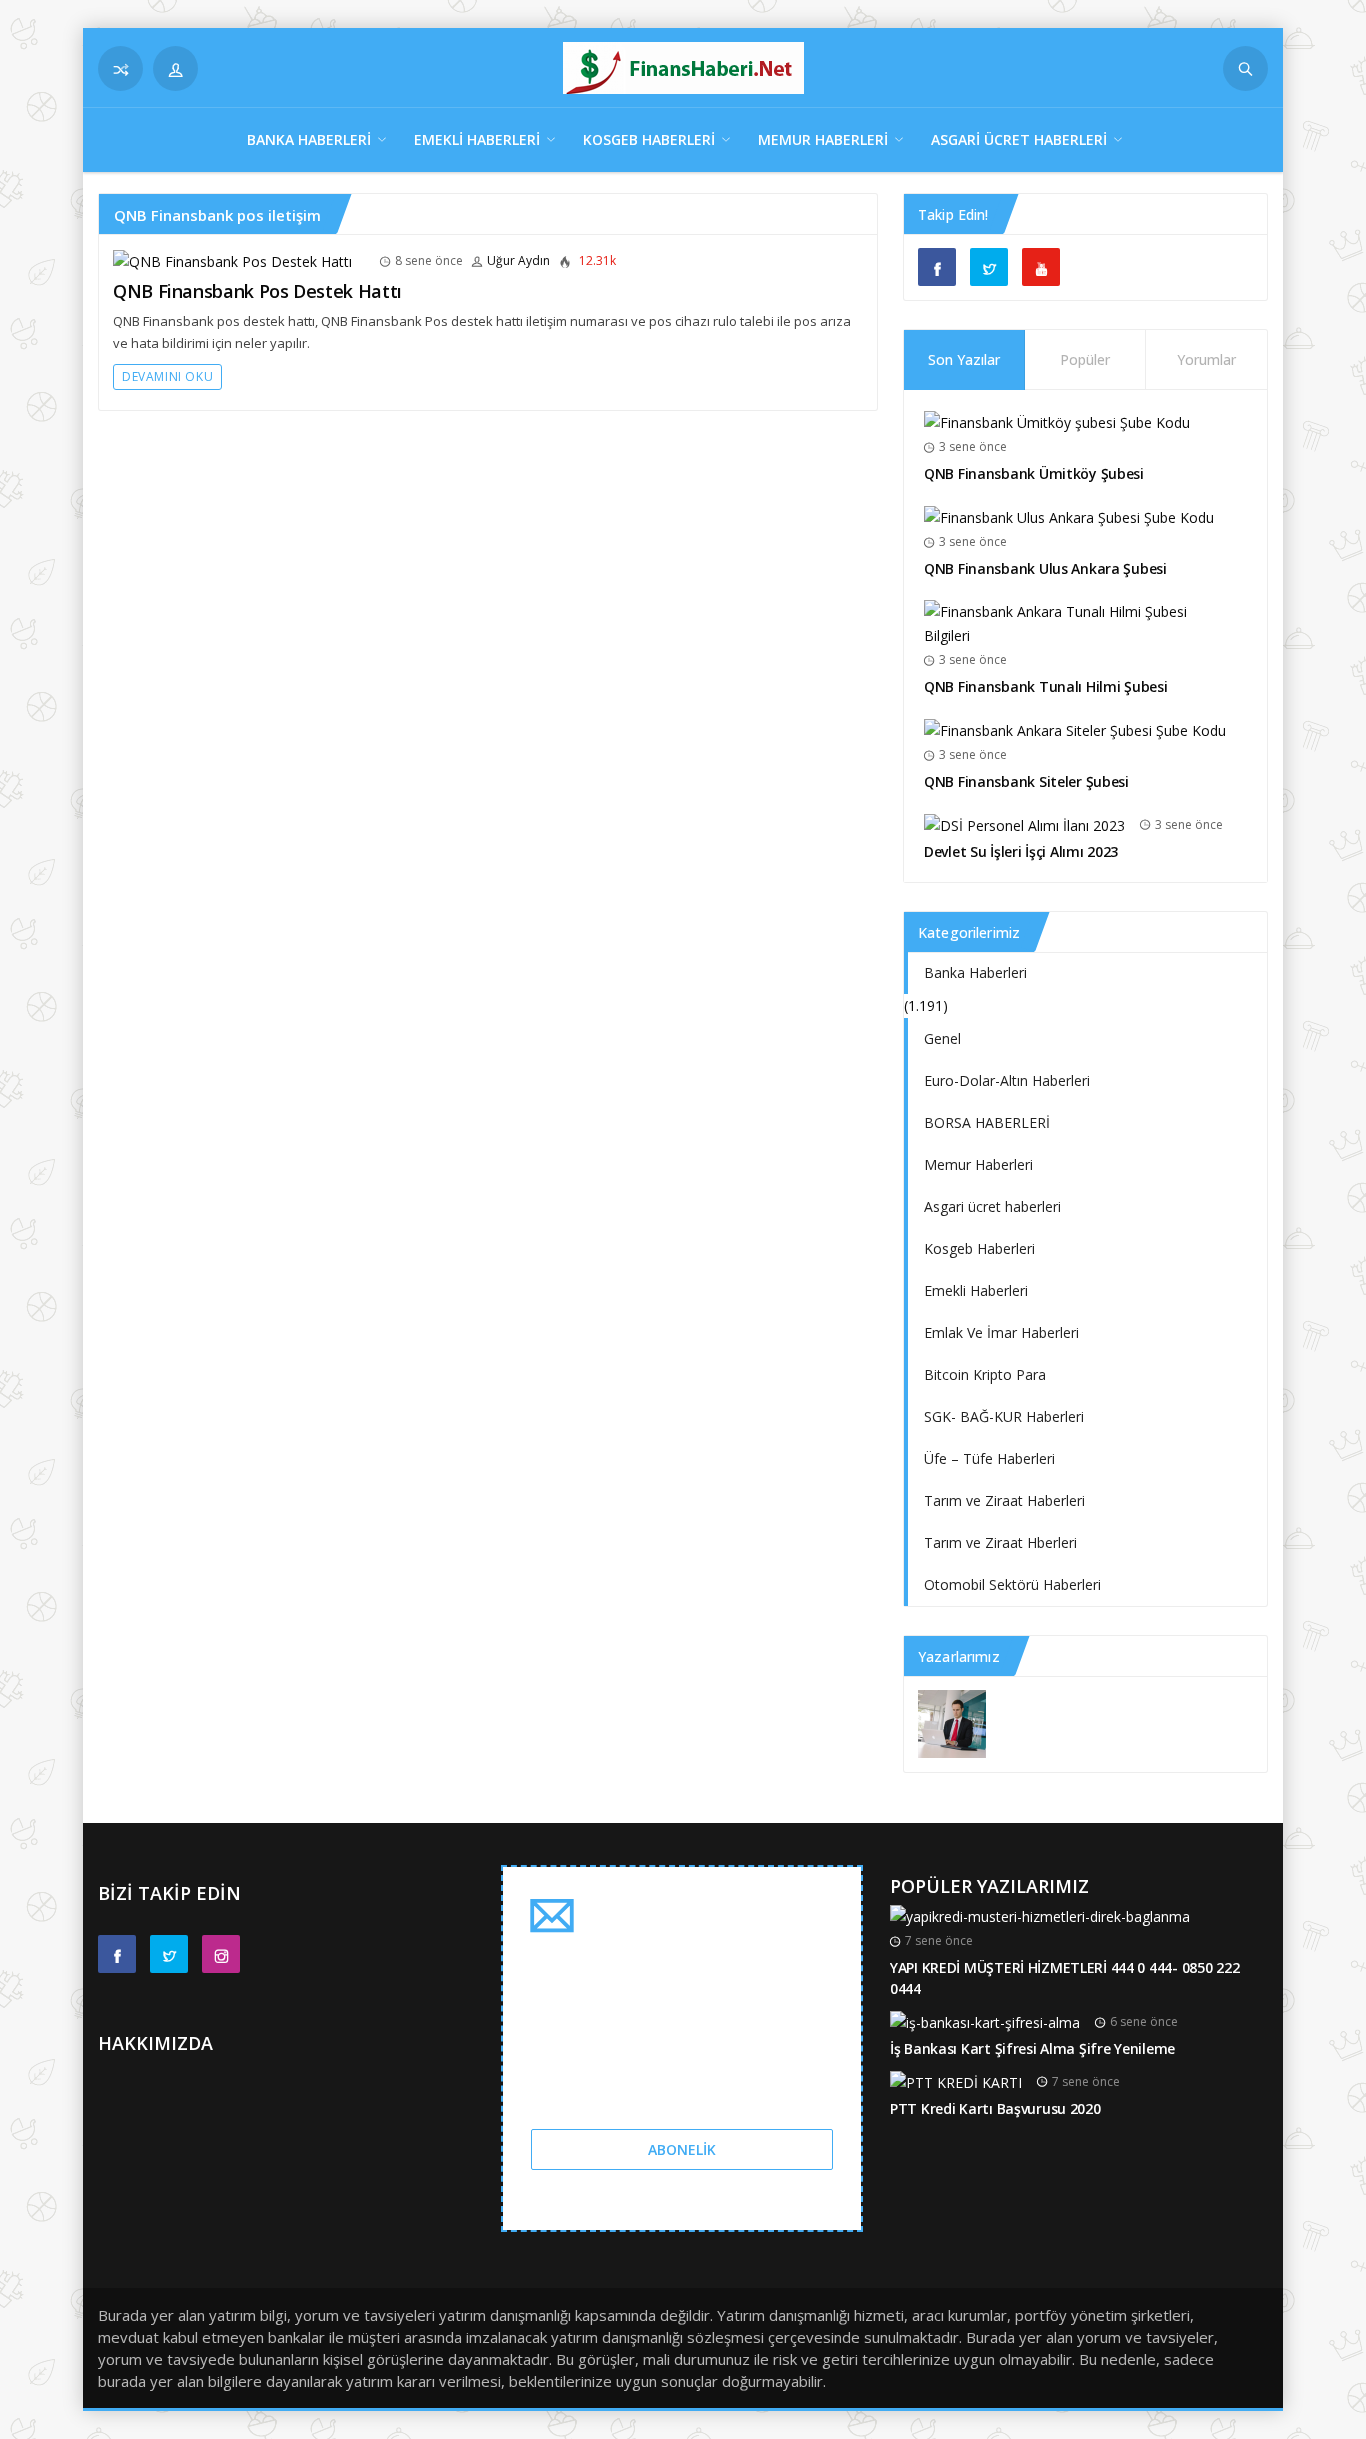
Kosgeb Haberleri (649, 139)
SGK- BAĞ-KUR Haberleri (1004, 1416)
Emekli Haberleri (477, 139)
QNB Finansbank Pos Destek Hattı (257, 291)
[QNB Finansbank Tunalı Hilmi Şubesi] (1078, 622)
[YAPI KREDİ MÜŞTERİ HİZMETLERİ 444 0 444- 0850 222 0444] (1040, 1915)
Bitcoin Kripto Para (985, 1374)
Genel (942, 1038)
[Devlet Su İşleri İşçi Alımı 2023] (1024, 824)
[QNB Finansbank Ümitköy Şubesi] (1057, 421)
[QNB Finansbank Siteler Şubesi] (1075, 729)
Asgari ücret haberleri (1019, 139)
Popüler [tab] (1085, 359)
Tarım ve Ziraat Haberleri (1004, 1500)
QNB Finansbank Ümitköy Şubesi (1034, 473)
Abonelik (682, 2149)
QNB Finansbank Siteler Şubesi (1026, 781)
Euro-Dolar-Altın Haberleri (1007, 1080)
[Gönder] (1245, 68)
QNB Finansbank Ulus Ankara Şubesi (1045, 568)
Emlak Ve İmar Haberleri (1001, 1332)
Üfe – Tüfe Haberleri (989, 1458)
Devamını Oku (167, 376)
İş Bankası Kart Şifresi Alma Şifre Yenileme (1032, 2048)
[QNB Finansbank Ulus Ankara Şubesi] (1069, 516)
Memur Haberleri (823, 139)
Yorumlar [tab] (1206, 359)
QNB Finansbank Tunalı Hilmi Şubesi (1045, 686)
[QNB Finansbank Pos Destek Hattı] (232, 260)
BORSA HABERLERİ (987, 1122)
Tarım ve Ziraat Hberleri (1000, 1542)
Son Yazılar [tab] (964, 359)
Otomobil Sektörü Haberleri (1012, 1584)
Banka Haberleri (309, 139)
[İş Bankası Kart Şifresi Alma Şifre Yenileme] (985, 2021)
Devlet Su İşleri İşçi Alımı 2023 (1021, 851)
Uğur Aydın (518, 260)
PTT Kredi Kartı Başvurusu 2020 (995, 2108)
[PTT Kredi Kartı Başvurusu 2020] (956, 2081)
